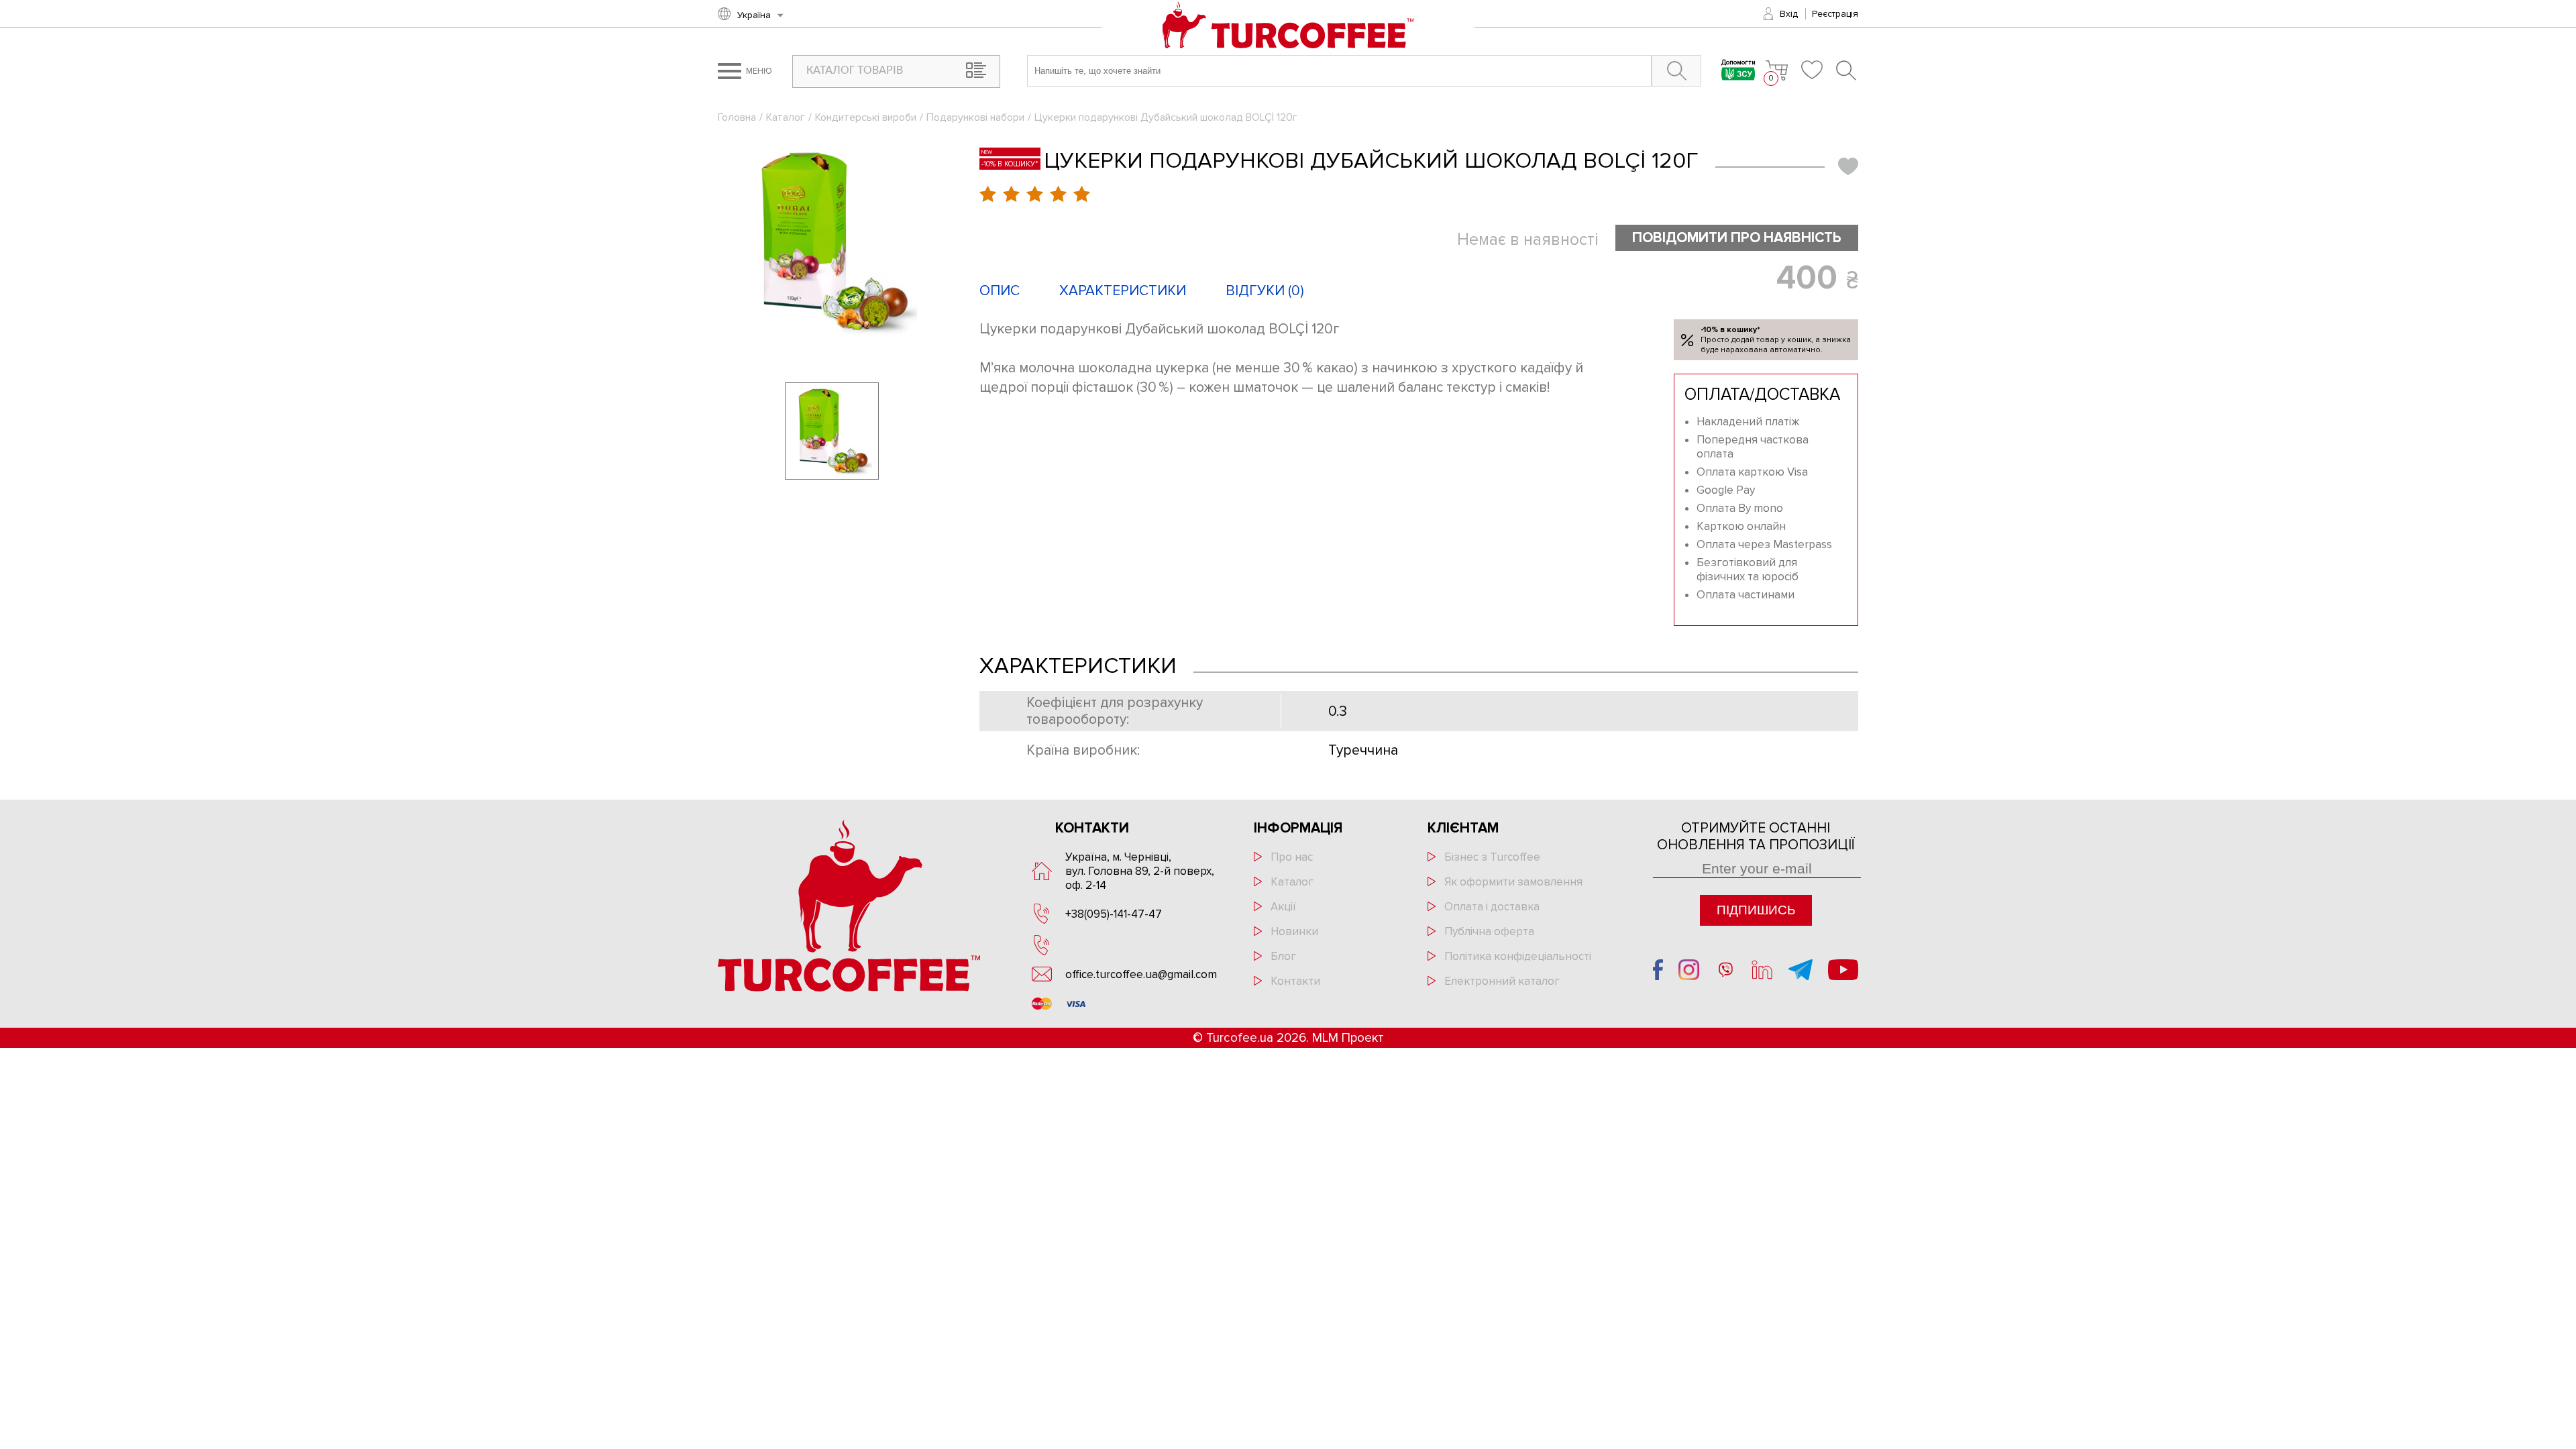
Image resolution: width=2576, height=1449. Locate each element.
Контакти (1295, 981)
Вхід (1789, 14)
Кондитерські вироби (866, 117)
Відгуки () (1265, 291)
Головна (737, 117)
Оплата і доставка (1492, 907)
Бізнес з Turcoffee (1492, 857)
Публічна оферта (1489, 931)
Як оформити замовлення (1513, 882)
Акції (1283, 907)
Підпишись (1756, 910)
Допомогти (1738, 63)
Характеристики (1123, 291)
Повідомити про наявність (1737, 238)
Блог (1283, 956)
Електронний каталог (1502, 981)
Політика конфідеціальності (1518, 956)
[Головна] (1288, 26)
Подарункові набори (975, 117)
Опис (1000, 291)
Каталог (786, 117)
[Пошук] (1847, 70)
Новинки (1294, 931)
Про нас (1292, 857)
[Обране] (1812, 70)
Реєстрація (1835, 14)
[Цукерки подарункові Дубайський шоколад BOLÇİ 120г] (832, 241)
